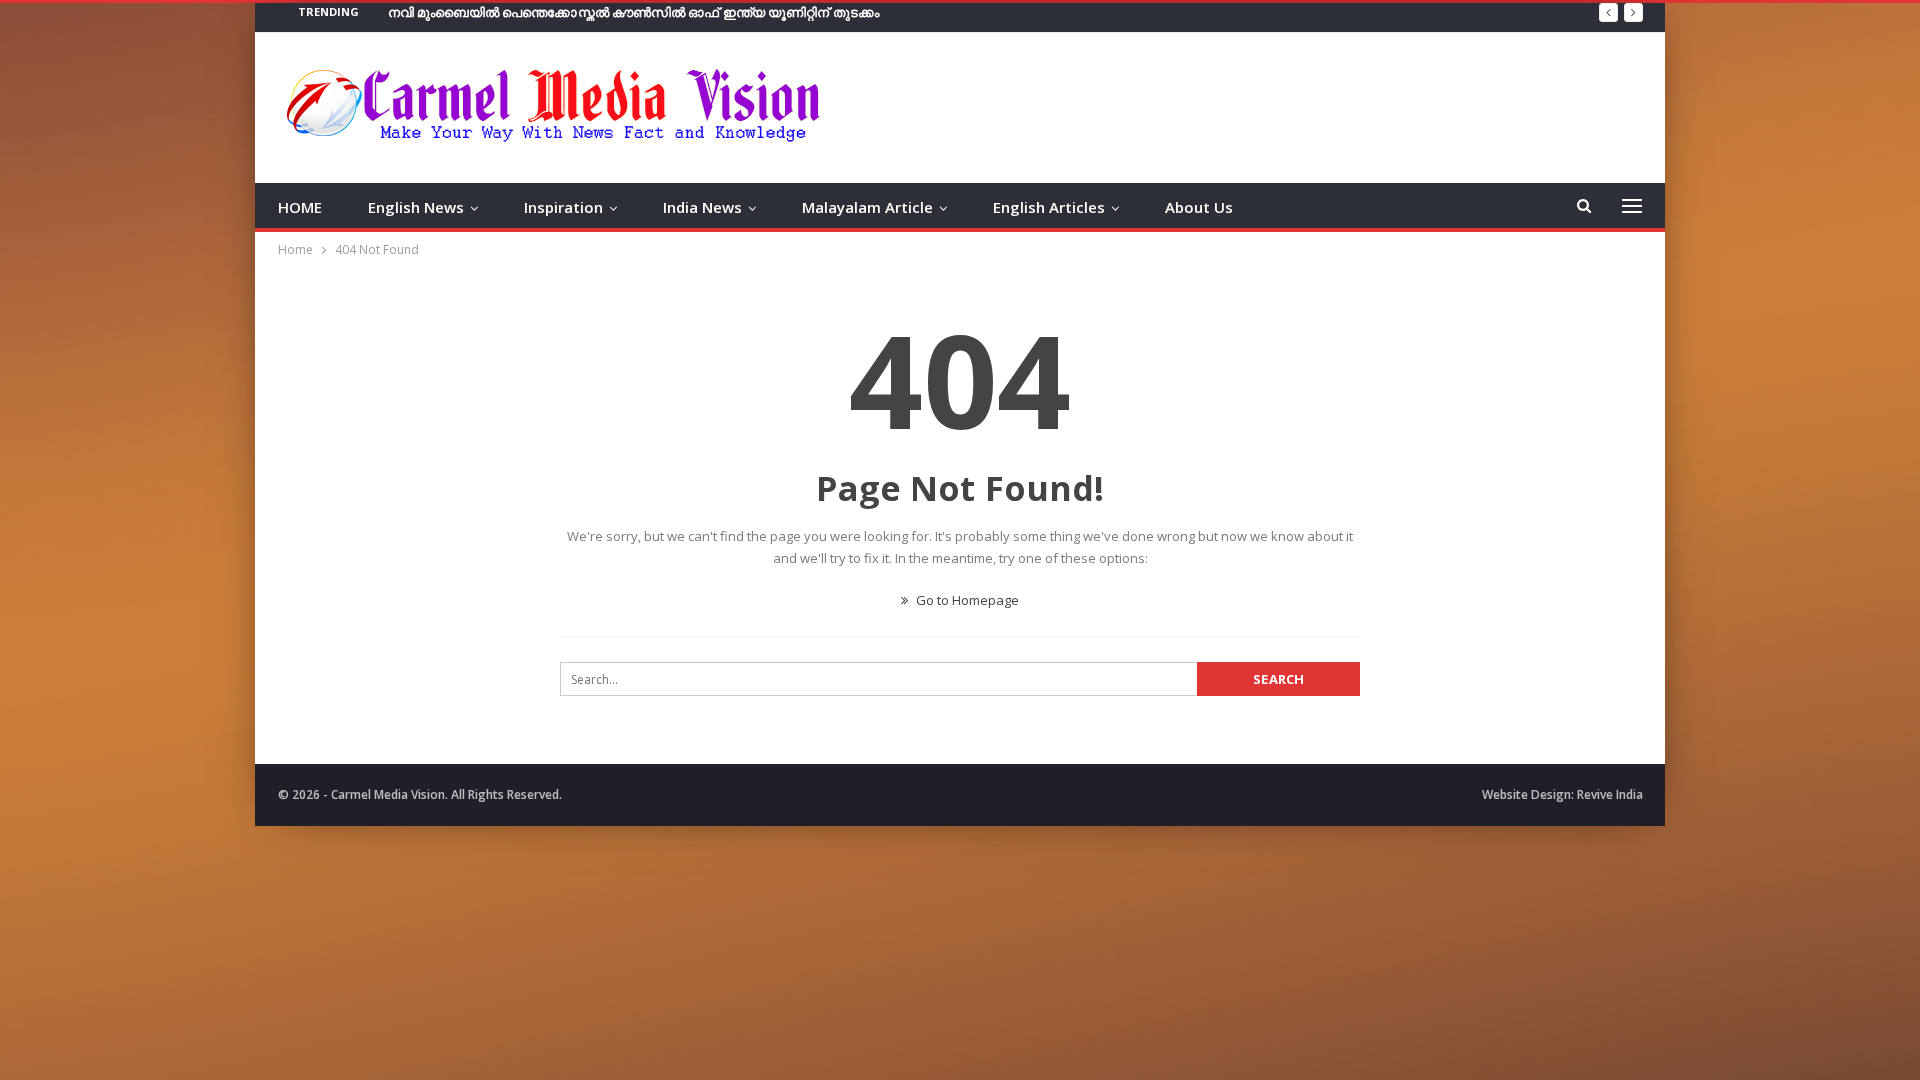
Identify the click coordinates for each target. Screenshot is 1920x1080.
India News (702, 207)
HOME (300, 207)
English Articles (1049, 207)
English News (416, 207)
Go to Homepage (966, 600)
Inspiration (563, 207)
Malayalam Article (867, 207)
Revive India (1610, 794)
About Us (1199, 207)
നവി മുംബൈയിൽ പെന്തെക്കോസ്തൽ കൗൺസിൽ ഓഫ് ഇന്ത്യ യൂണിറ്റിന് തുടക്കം (633, 12)
